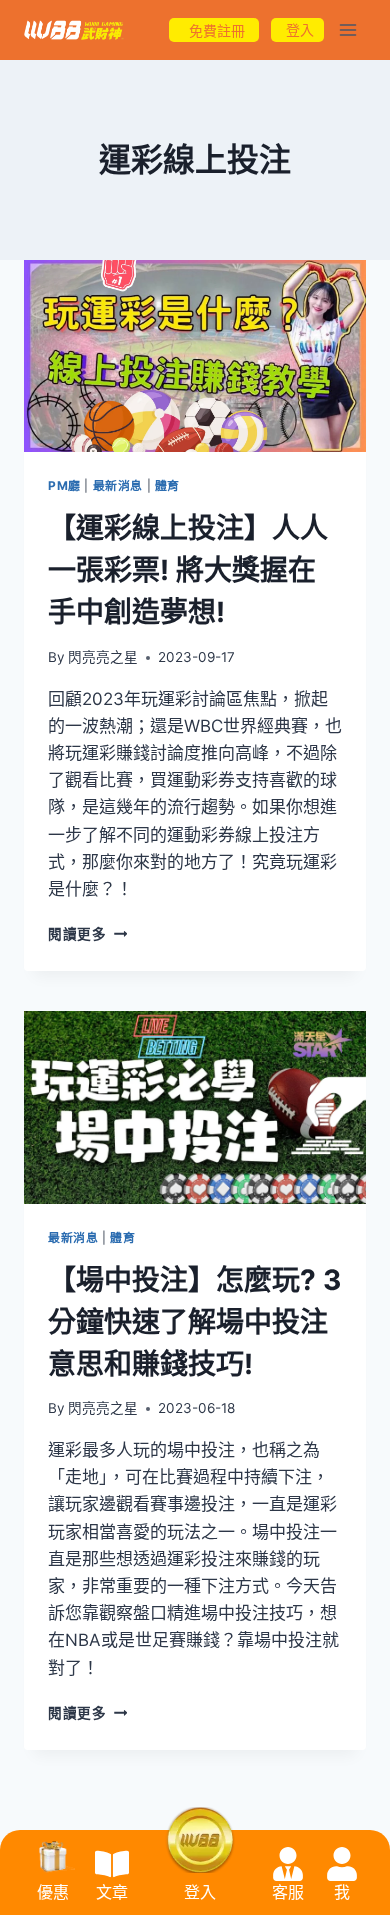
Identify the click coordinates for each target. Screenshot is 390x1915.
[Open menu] (347, 29)
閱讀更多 (87, 934)
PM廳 (64, 485)
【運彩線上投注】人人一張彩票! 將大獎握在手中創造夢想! (188, 570)
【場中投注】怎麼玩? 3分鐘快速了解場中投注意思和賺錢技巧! (194, 1322)
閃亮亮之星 (103, 657)
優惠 (53, 1892)
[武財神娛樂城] (74, 30)
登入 (200, 1892)
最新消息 (118, 485)
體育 (167, 485)
